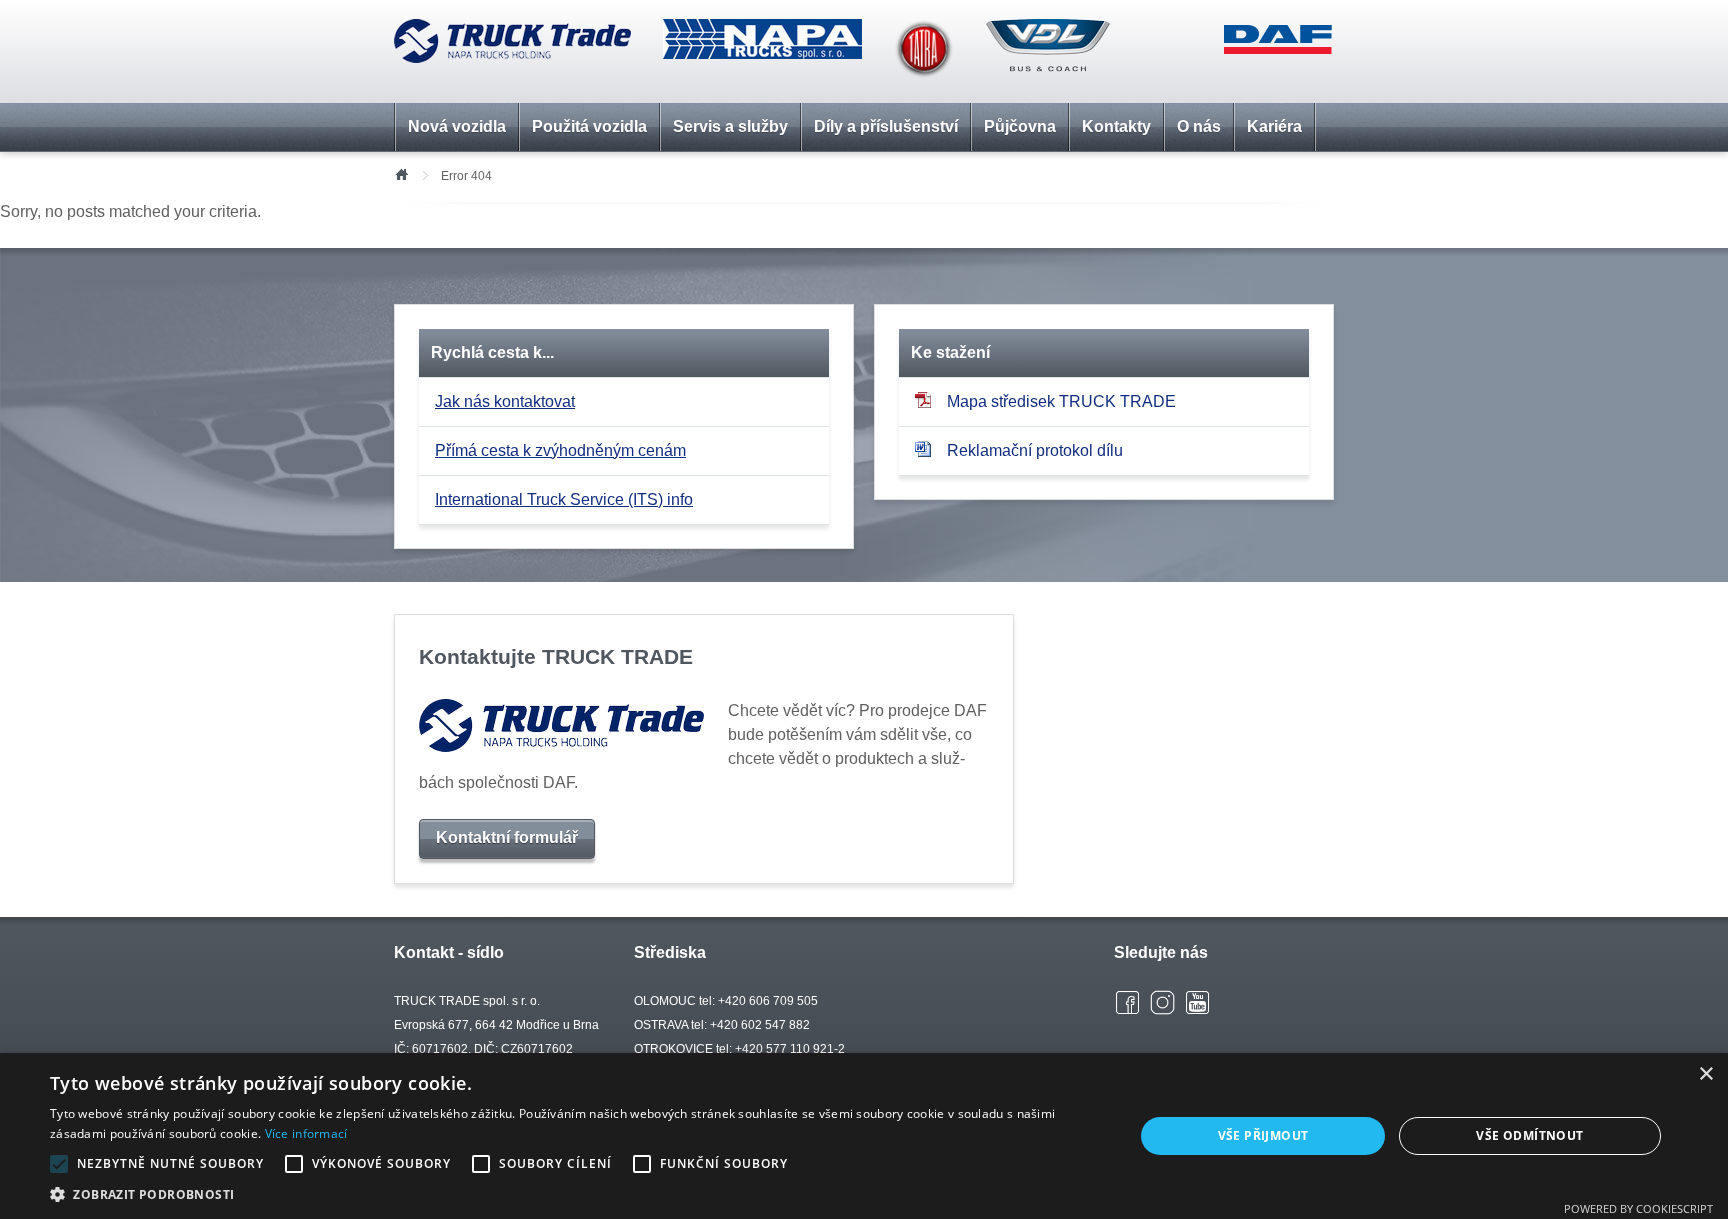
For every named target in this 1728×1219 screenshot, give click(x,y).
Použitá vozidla (589, 126)
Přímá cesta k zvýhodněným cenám (560, 450)
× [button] (1705, 1074)
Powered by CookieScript (1638, 1208)
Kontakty (1116, 126)
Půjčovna (1020, 126)
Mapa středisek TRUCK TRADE (1061, 401)
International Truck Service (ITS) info (564, 499)
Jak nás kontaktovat (505, 401)
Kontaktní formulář (507, 837)
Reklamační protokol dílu (1035, 450)
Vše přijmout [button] (1263, 1135)
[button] (576, 1194)
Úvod (401, 173)
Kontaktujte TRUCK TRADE (556, 656)
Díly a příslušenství (886, 126)
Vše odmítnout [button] (1529, 1135)
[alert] (864, 1136)
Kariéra (1274, 126)
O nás (1199, 126)
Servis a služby (730, 126)
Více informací (306, 1133)
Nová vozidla (457, 126)
